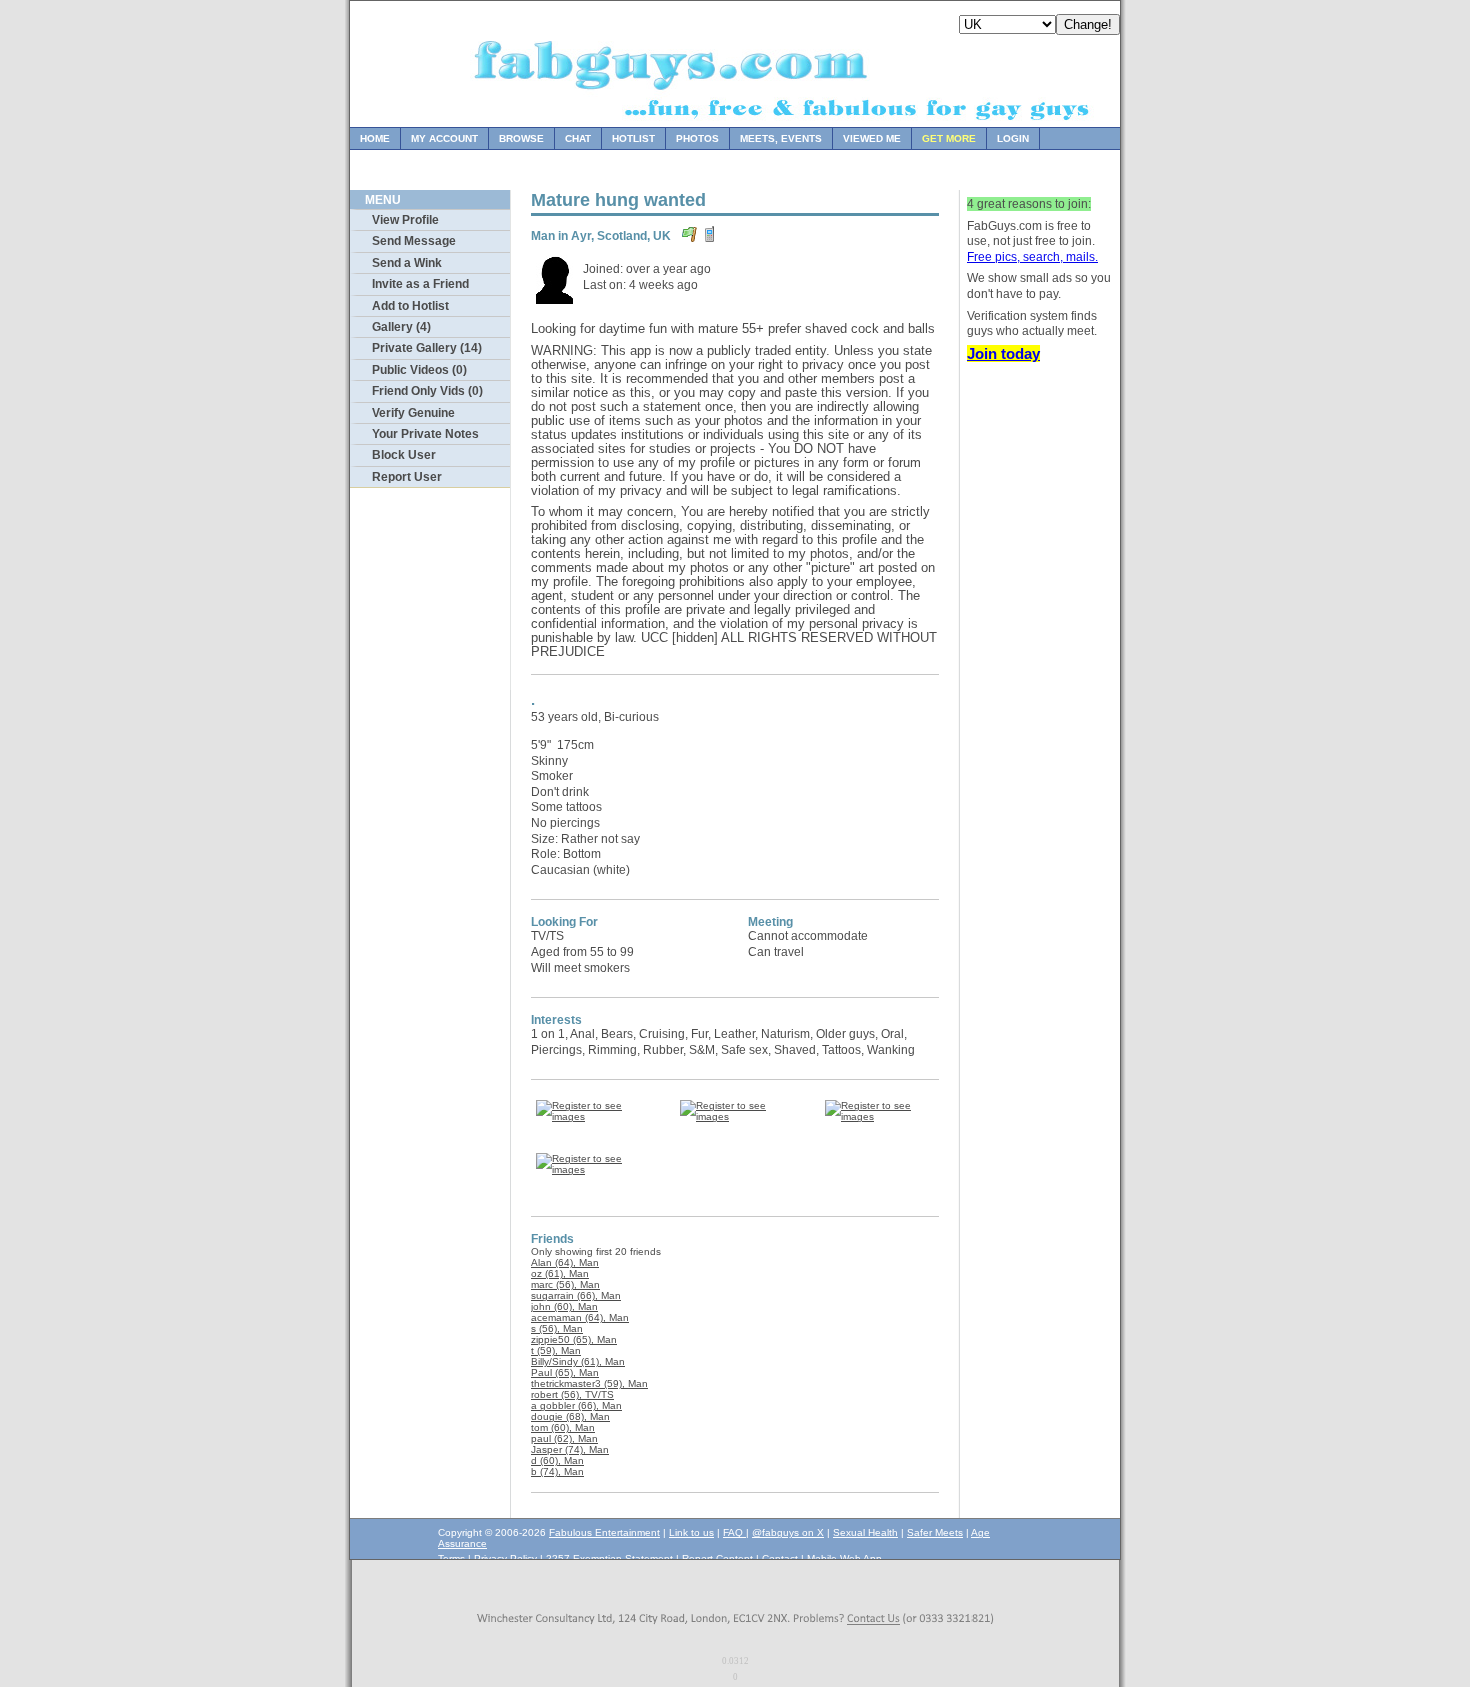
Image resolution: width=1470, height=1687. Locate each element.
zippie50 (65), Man (574, 1339)
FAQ (734, 1532)
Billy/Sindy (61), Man (578, 1361)
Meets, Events (781, 138)
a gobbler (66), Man (576, 1405)
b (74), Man (557, 1471)
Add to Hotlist (410, 306)
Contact (780, 1558)
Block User (404, 455)
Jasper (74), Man (570, 1449)
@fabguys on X (788, 1532)
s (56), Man (557, 1328)
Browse (521, 138)
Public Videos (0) (419, 370)
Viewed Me (872, 138)
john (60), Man (564, 1306)
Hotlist (633, 138)
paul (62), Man (564, 1438)
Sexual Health (865, 1532)
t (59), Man (556, 1350)
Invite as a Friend (420, 284)
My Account (444, 138)
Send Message (414, 241)
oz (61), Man (560, 1273)
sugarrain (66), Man (576, 1295)
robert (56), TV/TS (572, 1394)
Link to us (691, 1532)
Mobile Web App (844, 1558)
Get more (949, 138)
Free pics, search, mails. (1032, 257)
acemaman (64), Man (580, 1317)
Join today (1003, 353)
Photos (697, 138)
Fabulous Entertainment (604, 1532)
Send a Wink (407, 263)
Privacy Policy (505, 1558)
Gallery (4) (401, 327)
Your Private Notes (425, 434)
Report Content (717, 1558)
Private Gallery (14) (427, 348)
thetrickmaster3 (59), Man (589, 1383)
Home (375, 138)
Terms (451, 1558)
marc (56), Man (565, 1284)
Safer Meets (935, 1532)
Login (1013, 138)
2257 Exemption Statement (609, 1558)
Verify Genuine (413, 413)
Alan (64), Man (565, 1262)
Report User (407, 477)
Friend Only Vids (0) (427, 391)
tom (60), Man (563, 1427)
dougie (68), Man (570, 1416)
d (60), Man (557, 1460)
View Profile (405, 220)
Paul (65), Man (565, 1372)
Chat (578, 138)
